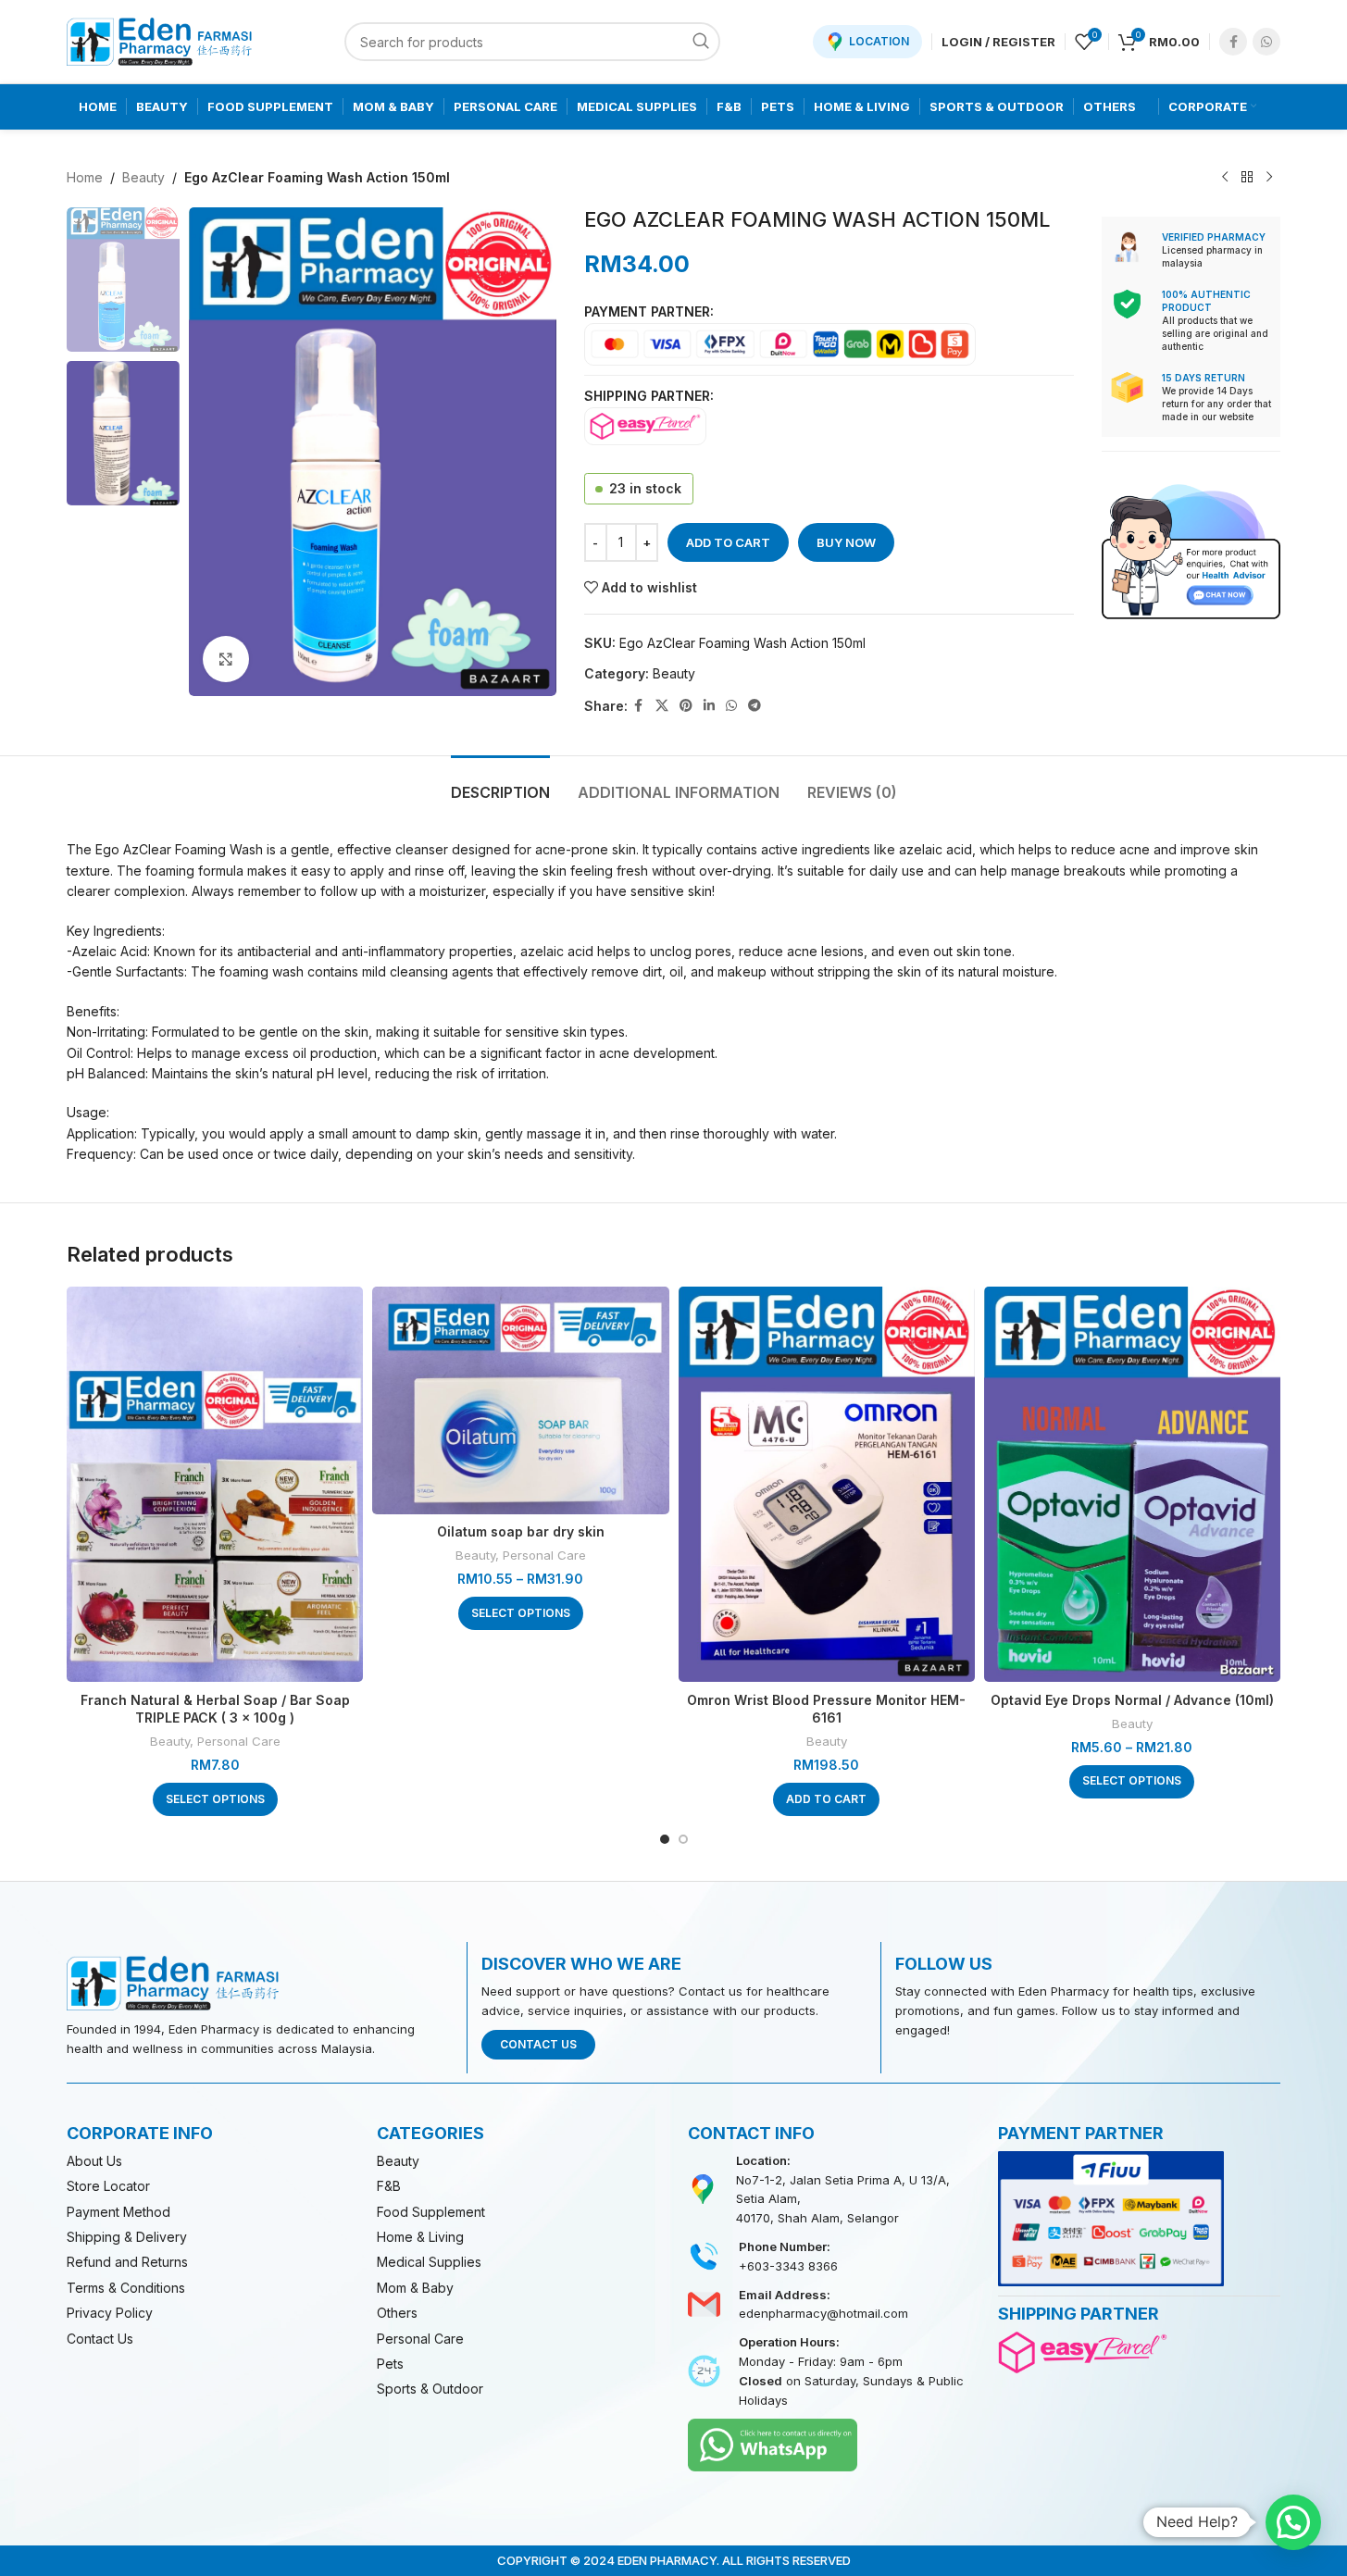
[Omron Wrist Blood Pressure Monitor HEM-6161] (827, 1484)
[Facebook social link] (1233, 42)
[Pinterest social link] (686, 706)
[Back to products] (1247, 178)
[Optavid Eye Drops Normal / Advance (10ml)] (1132, 1484)
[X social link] (662, 706)
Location (879, 41)
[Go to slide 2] (683, 1839)
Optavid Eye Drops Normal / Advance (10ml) (1132, 1700)
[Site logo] (159, 40)
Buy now (846, 542)
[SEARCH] (701, 42)
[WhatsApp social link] (1266, 42)
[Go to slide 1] (665, 1839)
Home (85, 177)
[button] (826, 1799)
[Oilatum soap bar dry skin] (520, 1400)
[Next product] (1269, 178)
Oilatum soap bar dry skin (521, 1531)
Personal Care (239, 1741)
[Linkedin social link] (709, 706)
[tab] (500, 784)
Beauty (143, 177)
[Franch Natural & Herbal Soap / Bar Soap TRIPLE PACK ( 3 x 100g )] (215, 1484)
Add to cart (728, 542)
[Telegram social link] (755, 706)
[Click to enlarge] (226, 659)
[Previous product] (1225, 178)
